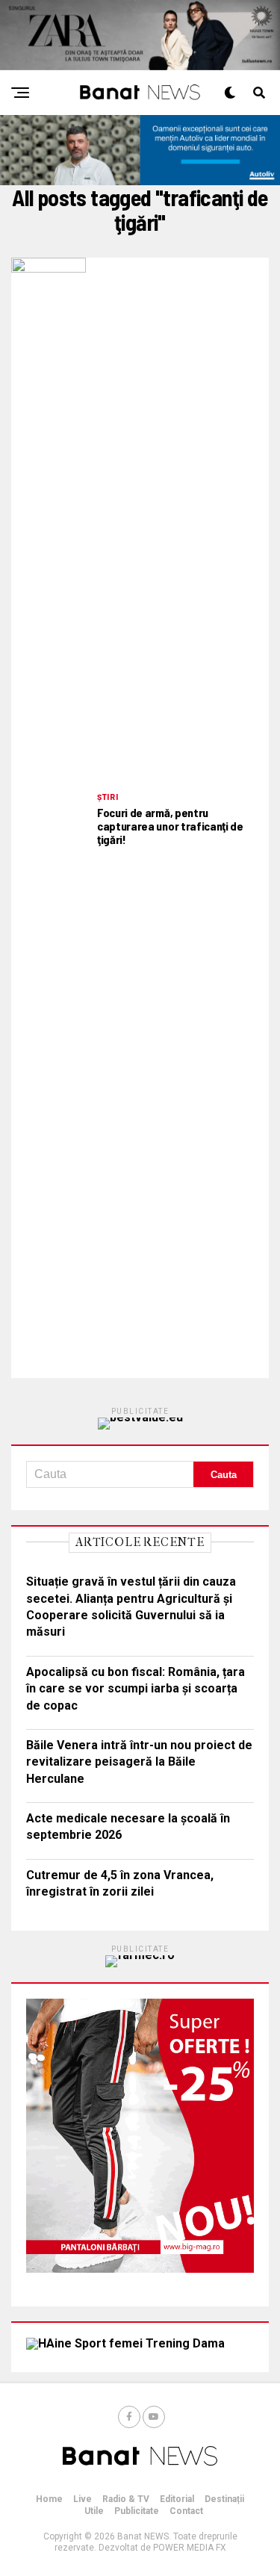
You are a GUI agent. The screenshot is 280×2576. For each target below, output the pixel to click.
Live (83, 2499)
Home (49, 2499)
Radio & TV (126, 2499)
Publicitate (137, 2511)
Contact (186, 2511)
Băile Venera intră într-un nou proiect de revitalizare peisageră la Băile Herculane (139, 1762)
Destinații (224, 2499)
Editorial (177, 2499)
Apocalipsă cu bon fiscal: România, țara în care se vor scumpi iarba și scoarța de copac (136, 1689)
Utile (94, 2511)
